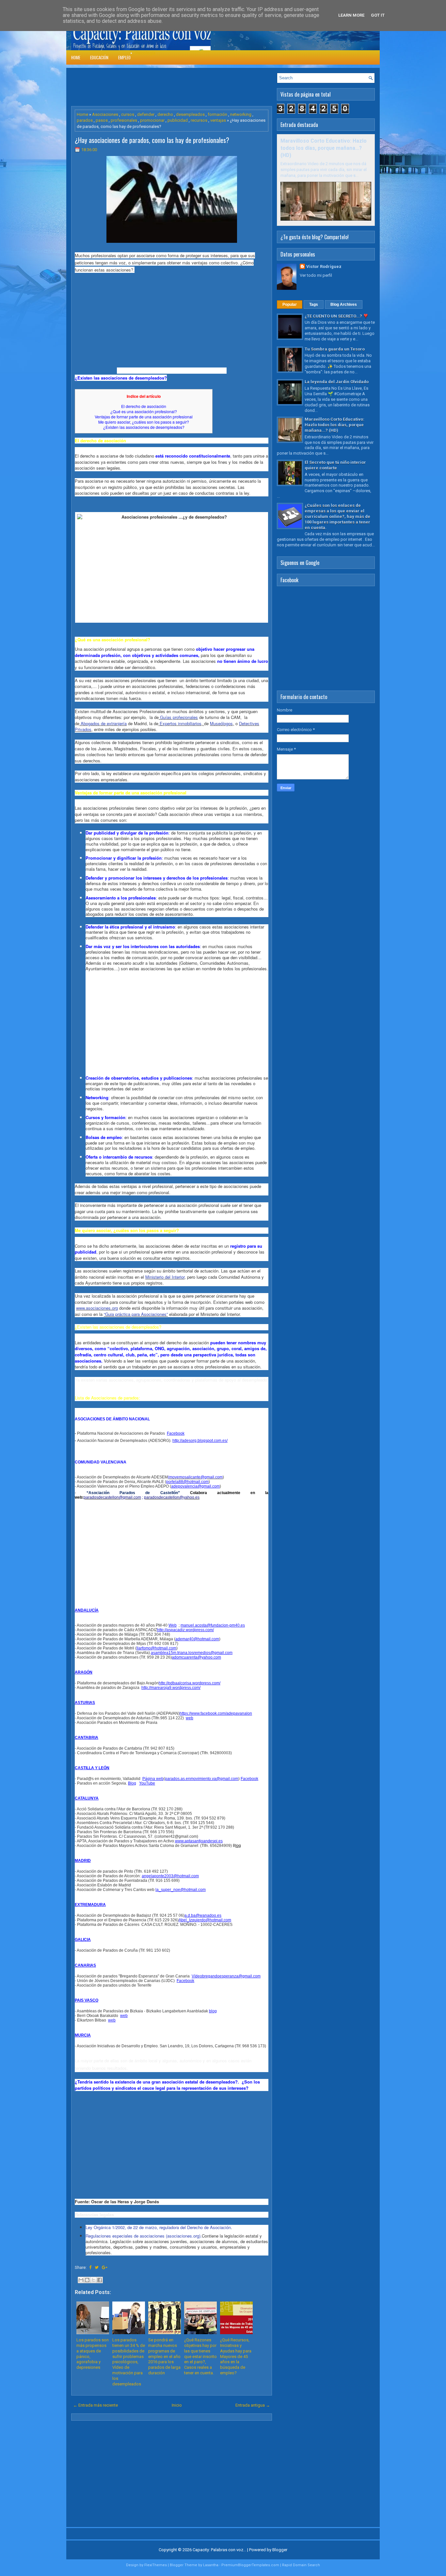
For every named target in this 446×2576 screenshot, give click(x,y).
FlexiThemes (156, 2565)
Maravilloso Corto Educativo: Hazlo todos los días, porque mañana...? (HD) (324, 148)
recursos (199, 120)
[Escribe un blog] (87, 2280)
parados (85, 120)
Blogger (280, 2550)
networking (241, 114)
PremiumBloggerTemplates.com (250, 2565)
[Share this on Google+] (105, 2267)
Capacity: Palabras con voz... (219, 2550)
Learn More (351, 15)
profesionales (124, 120)
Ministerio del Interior (165, 1277)
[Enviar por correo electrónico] (81, 2280)
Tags (314, 304)
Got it (378, 15)
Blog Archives (344, 304)
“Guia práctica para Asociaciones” (136, 1314)
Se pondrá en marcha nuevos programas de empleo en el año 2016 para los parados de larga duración (164, 2356)
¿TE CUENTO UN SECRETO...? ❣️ (336, 316)
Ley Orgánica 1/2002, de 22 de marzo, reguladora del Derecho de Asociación (158, 2227)
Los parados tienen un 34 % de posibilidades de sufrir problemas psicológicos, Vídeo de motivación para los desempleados (129, 2362)
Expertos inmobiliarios (180, 723)
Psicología (145, 53)
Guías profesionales (178, 717)
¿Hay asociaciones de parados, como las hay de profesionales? (152, 140)
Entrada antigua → (253, 2405)
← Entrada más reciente (96, 2405)
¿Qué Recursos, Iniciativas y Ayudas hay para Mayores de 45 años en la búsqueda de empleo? (236, 2356)
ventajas (218, 120)
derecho (165, 114)
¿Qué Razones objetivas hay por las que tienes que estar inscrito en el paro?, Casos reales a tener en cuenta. (200, 2356)
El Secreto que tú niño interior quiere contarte (335, 465)
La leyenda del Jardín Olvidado (337, 382)
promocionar (152, 120)
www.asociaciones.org (97, 1308)
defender (146, 114)
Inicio (177, 2405)
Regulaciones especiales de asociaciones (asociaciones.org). (144, 2236)
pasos (102, 120)
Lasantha (211, 2565)
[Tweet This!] (97, 2267)
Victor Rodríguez (324, 266)
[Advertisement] (190, 87)
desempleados (190, 114)
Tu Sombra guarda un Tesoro (335, 349)
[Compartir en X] (93, 2280)
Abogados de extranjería (103, 723)
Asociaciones (105, 114)
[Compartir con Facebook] (100, 2280)
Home (76, 57)
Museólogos (221, 723)
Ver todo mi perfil (316, 275)
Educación (99, 57)
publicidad (178, 120)
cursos (128, 114)
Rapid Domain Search (301, 2565)
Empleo (124, 57)
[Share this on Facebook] (90, 2267)
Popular (290, 304)
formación (217, 114)
